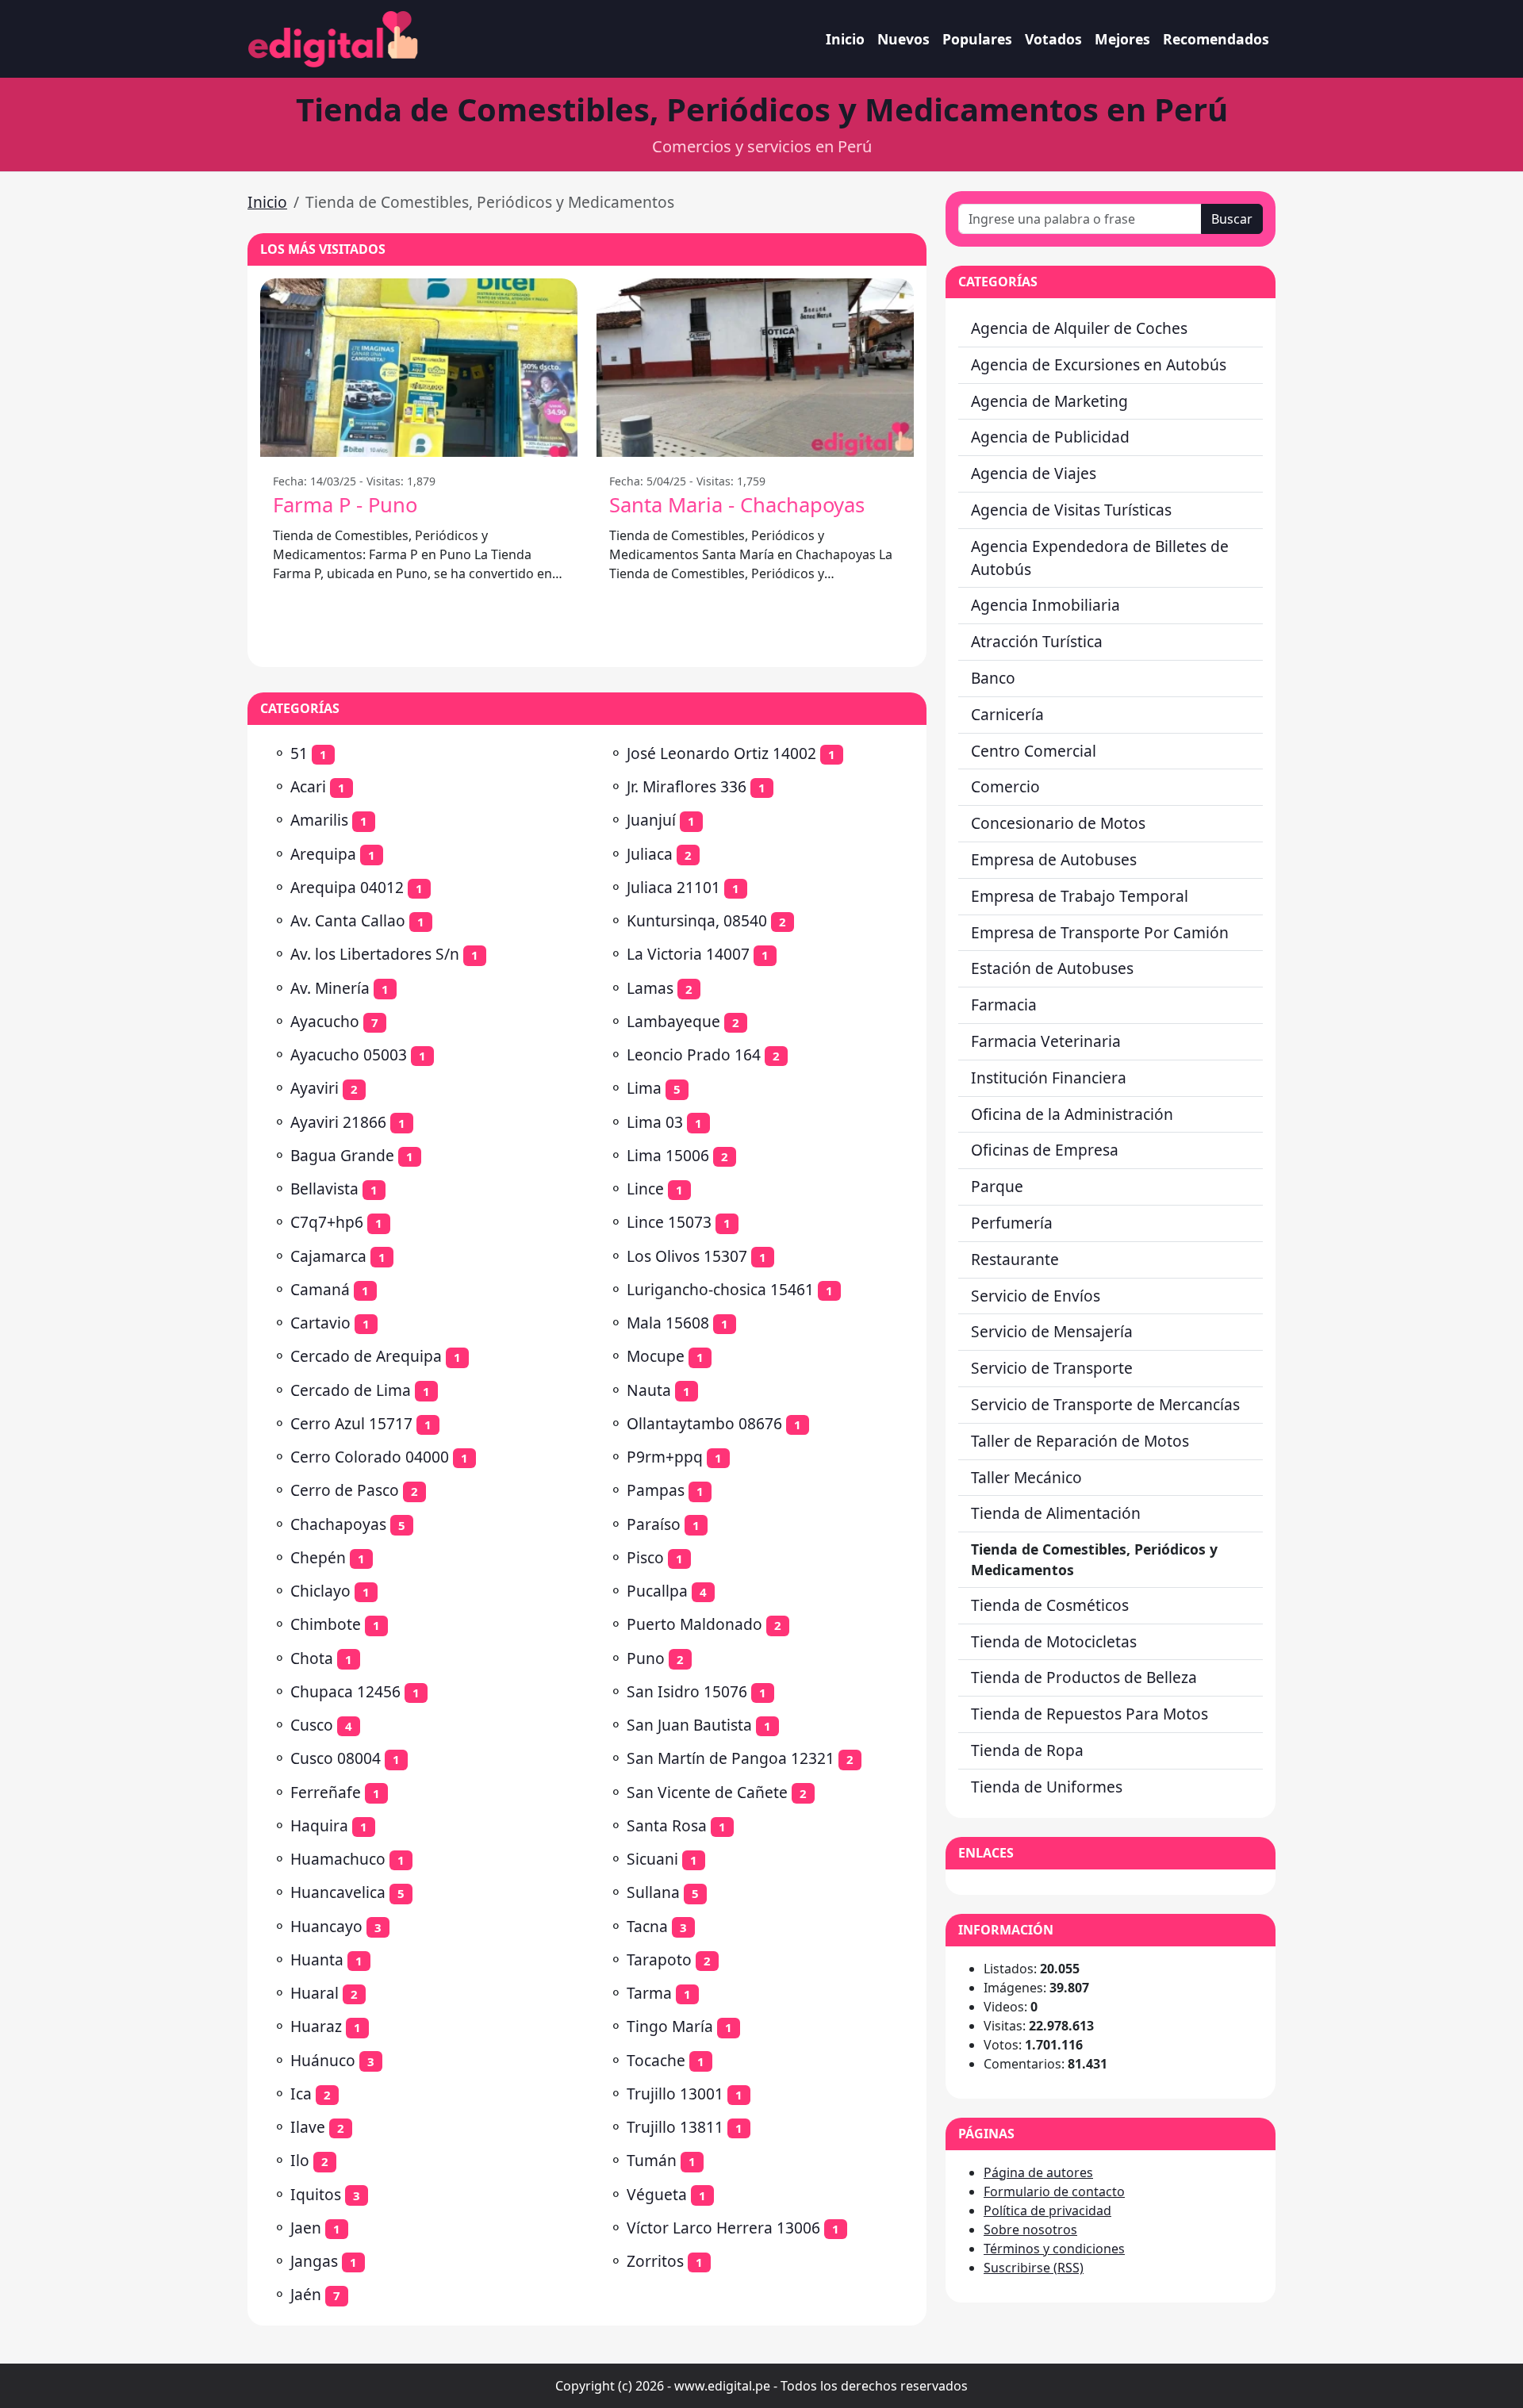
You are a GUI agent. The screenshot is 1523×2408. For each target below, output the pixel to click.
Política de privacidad (1047, 2211)
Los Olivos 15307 (687, 1256)
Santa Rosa (667, 1825)
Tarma (649, 1993)
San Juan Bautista (689, 1725)
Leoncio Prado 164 (694, 1054)
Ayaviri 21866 (338, 1122)
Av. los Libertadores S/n (375, 954)
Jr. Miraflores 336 (687, 786)
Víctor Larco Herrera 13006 (723, 2228)
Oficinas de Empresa (1045, 1150)
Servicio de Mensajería (1052, 1331)
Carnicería (1007, 714)
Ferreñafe (326, 1792)
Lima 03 (655, 1122)
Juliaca (650, 854)
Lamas (650, 988)
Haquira (319, 1825)
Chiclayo (320, 1591)
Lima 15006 (668, 1155)
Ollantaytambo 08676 (704, 1423)
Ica (301, 2094)
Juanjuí (651, 820)
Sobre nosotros (1030, 2230)
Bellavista (324, 1189)
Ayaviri (315, 1088)
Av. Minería (330, 988)
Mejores (1122, 39)
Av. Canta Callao (348, 920)
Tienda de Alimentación (1056, 1513)
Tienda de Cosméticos (1050, 1605)
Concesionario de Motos (1058, 823)
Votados (1053, 39)
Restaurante (1015, 1259)
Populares (977, 39)
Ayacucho (325, 1021)
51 (299, 753)
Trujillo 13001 (675, 2094)
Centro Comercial (1034, 751)
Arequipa (323, 854)
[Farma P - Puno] (419, 368)
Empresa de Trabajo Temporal (1080, 896)
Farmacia (1004, 1005)
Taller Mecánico (1026, 1477)
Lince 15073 (669, 1222)
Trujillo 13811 (675, 2127)
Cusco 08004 (336, 1758)
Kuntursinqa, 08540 (697, 920)
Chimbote (326, 1624)
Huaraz (316, 2026)
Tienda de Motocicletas (1054, 1641)
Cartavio (320, 1323)
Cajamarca (328, 1256)
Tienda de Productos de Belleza (1084, 1677)
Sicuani (652, 1859)
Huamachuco (338, 1859)
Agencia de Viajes (1034, 473)
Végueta (657, 2194)
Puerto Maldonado (694, 1624)
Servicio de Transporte (1052, 1368)
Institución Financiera (1049, 1077)
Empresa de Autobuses (1054, 859)
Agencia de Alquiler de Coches (1079, 328)
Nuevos (903, 39)
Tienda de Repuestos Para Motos (1090, 1714)
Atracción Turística (1037, 641)
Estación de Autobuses (1052, 968)
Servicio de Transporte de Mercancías (1105, 1404)
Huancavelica (338, 1892)
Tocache (656, 2060)
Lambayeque (673, 1021)
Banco (993, 678)
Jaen (306, 2228)
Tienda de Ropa (1027, 1750)
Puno (646, 1658)
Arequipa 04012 (347, 887)
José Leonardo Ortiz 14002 (721, 753)
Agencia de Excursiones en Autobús (1099, 364)
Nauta (649, 1390)
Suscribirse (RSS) (1034, 2268)
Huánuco (323, 2060)
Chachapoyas (338, 1524)
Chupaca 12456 (345, 1691)
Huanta (317, 1959)
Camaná (320, 1289)
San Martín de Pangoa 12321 (731, 1758)
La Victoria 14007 (688, 954)
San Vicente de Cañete (707, 1792)
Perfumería (1012, 1223)
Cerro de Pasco (345, 1490)
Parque (997, 1186)
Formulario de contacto (1054, 2191)
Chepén (318, 1557)
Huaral (315, 1993)
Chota (312, 1658)
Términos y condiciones (1054, 2249)
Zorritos (655, 2261)
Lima (644, 1088)
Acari (308, 786)
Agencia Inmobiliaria (1045, 605)
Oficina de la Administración (1072, 1114)
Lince (645, 1189)
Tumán (652, 2160)
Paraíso (654, 1524)
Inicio (845, 39)
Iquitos (316, 2194)
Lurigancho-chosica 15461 (720, 1289)
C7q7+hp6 (327, 1222)
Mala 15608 (668, 1323)
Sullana (653, 1892)
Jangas (314, 2261)
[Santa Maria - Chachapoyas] (755, 368)
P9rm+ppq (665, 1457)
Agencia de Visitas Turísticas (1071, 510)
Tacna (647, 1926)
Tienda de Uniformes (1047, 1787)
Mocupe (656, 1356)
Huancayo (326, 1926)
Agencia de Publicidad (1050, 437)
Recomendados (1216, 39)
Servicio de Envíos (1036, 1296)
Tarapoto (659, 1959)
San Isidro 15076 (687, 1691)
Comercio (1005, 786)
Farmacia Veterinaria (1046, 1041)
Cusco (312, 1725)
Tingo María (670, 2026)
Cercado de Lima (351, 1390)
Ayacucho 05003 (349, 1054)
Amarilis (319, 820)
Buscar (1232, 219)
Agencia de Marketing (1049, 401)
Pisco (645, 1557)
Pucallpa (657, 1591)
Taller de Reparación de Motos (1080, 1441)
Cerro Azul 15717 (351, 1423)
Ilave (308, 2127)
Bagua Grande (342, 1155)
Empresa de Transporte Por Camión (1100, 932)
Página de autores (1038, 2172)
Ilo (300, 2160)
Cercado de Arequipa (366, 1356)
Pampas (656, 1490)
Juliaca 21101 (673, 887)
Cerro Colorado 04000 (370, 1457)
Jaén (306, 2294)
